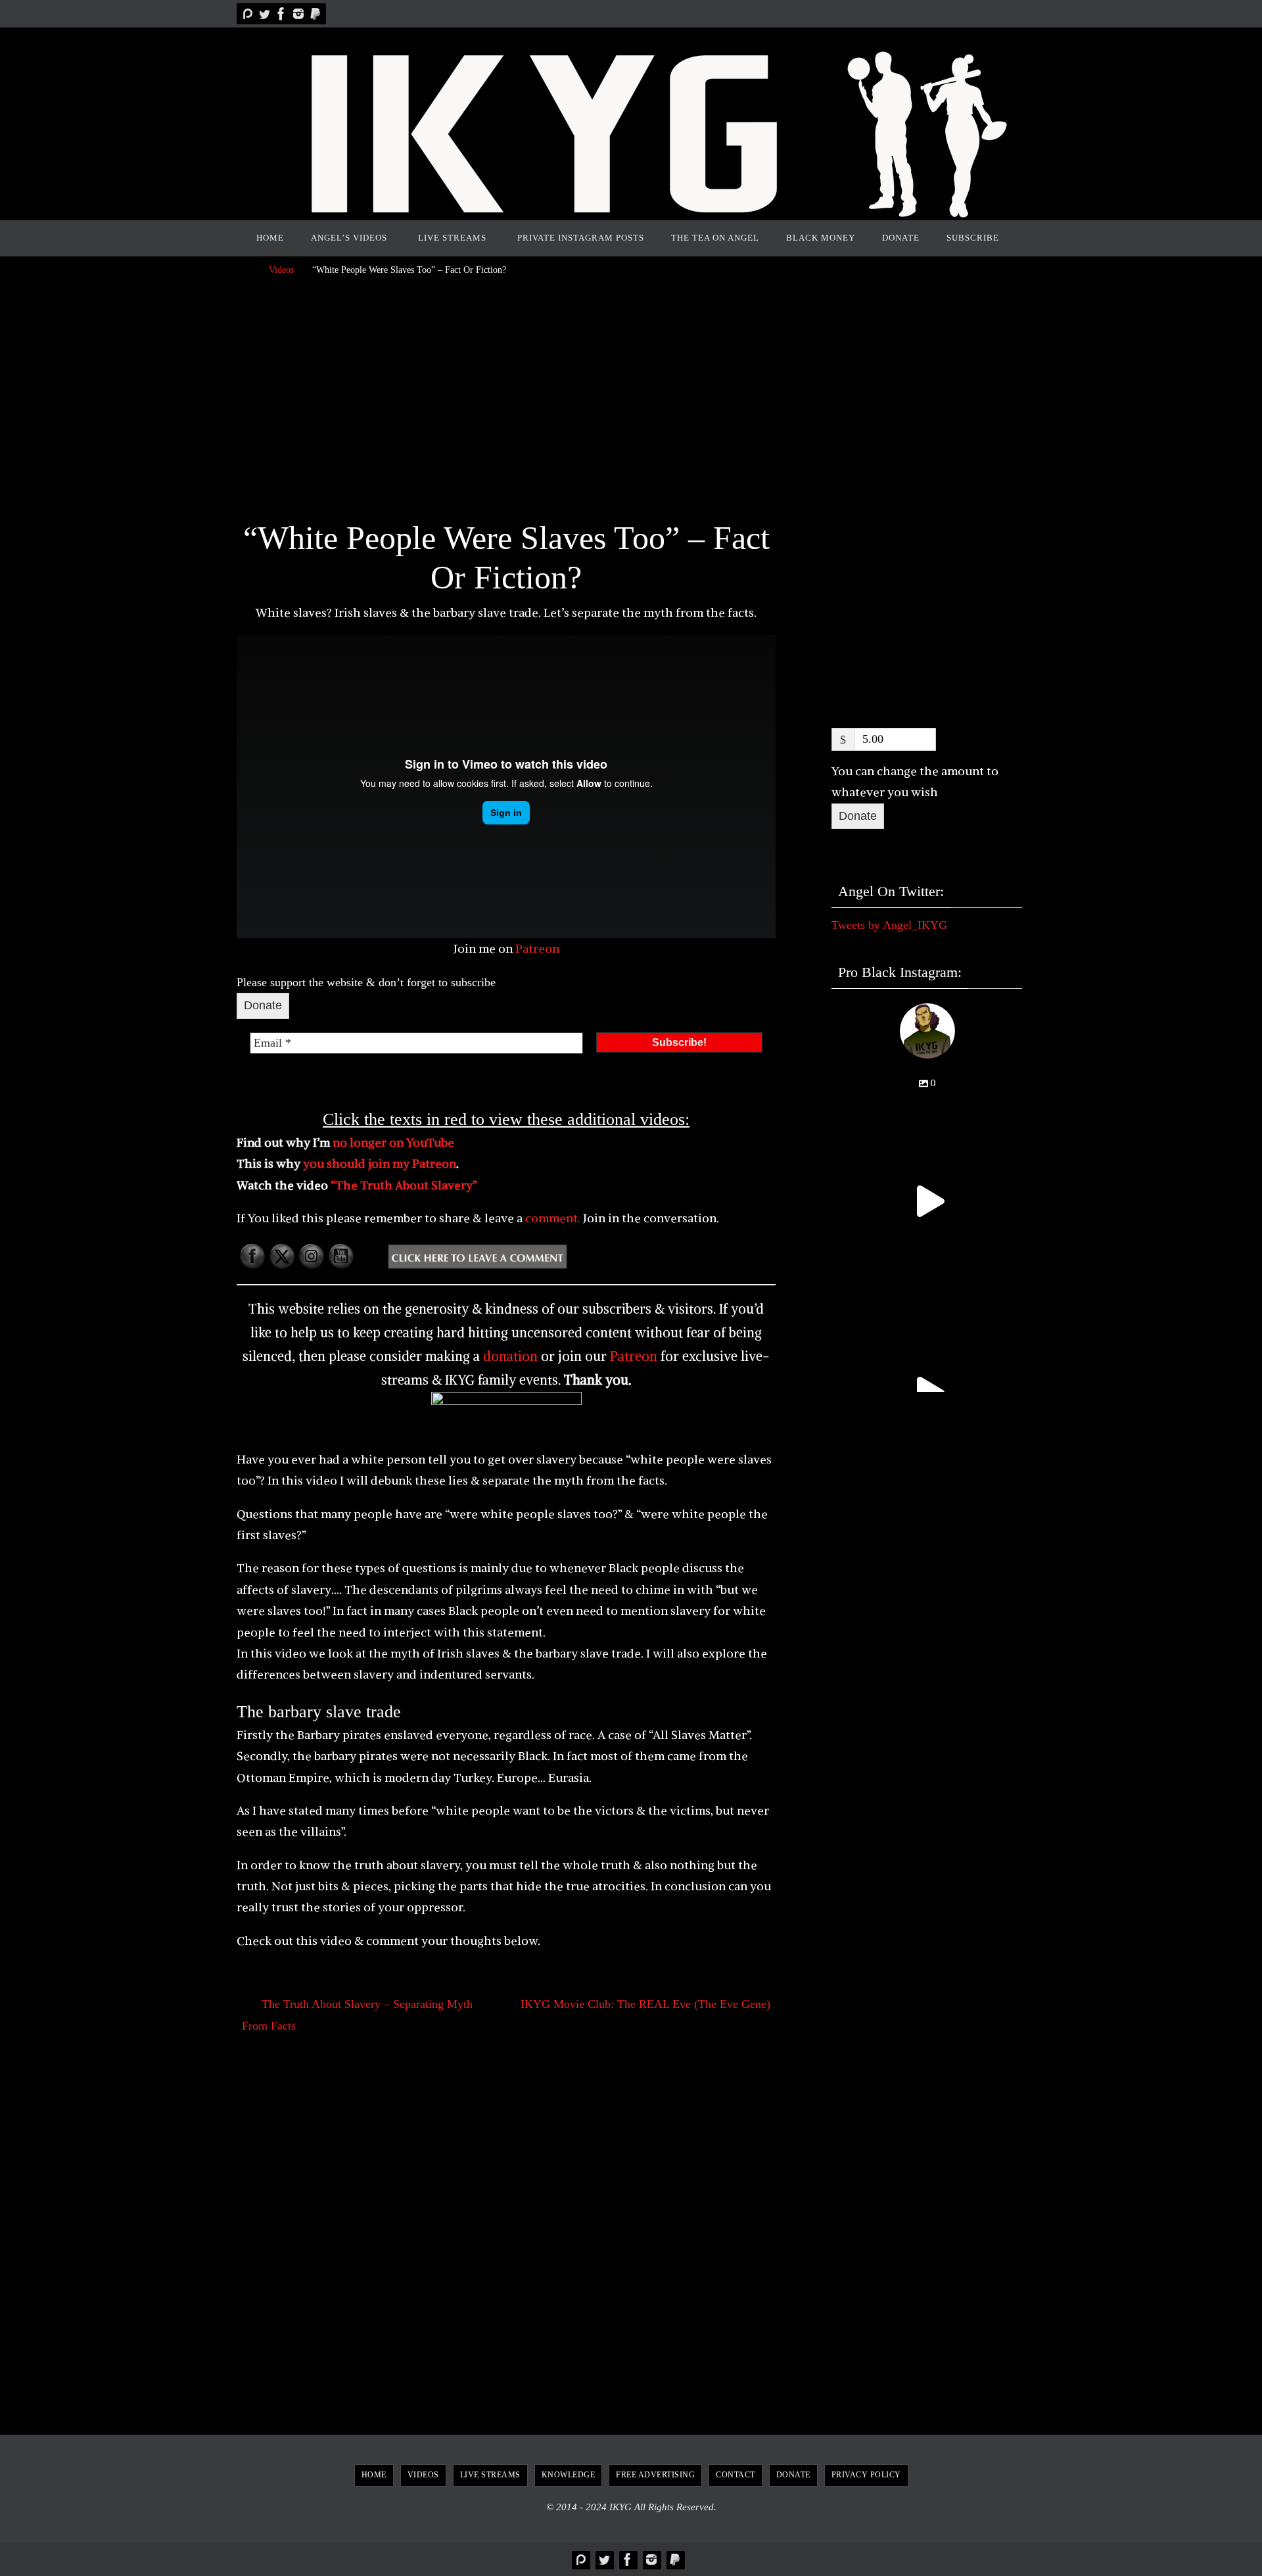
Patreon (537, 948)
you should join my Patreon (380, 1163)
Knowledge (569, 2475)
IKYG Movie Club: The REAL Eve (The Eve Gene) (645, 2004)
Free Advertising (655, 2475)
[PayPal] (315, 14)
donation (510, 1356)
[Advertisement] (506, 402)
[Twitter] (264, 14)
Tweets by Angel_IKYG (889, 925)
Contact (736, 2475)
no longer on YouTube (393, 1142)
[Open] (927, 1202)
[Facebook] (281, 14)
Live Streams (490, 2475)
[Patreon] (247, 14)
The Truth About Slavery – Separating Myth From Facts (357, 2015)
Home (374, 2475)
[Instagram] (298, 14)
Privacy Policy (866, 2475)
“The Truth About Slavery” (404, 1185)
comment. (551, 1218)
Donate (263, 1005)
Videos (281, 270)
